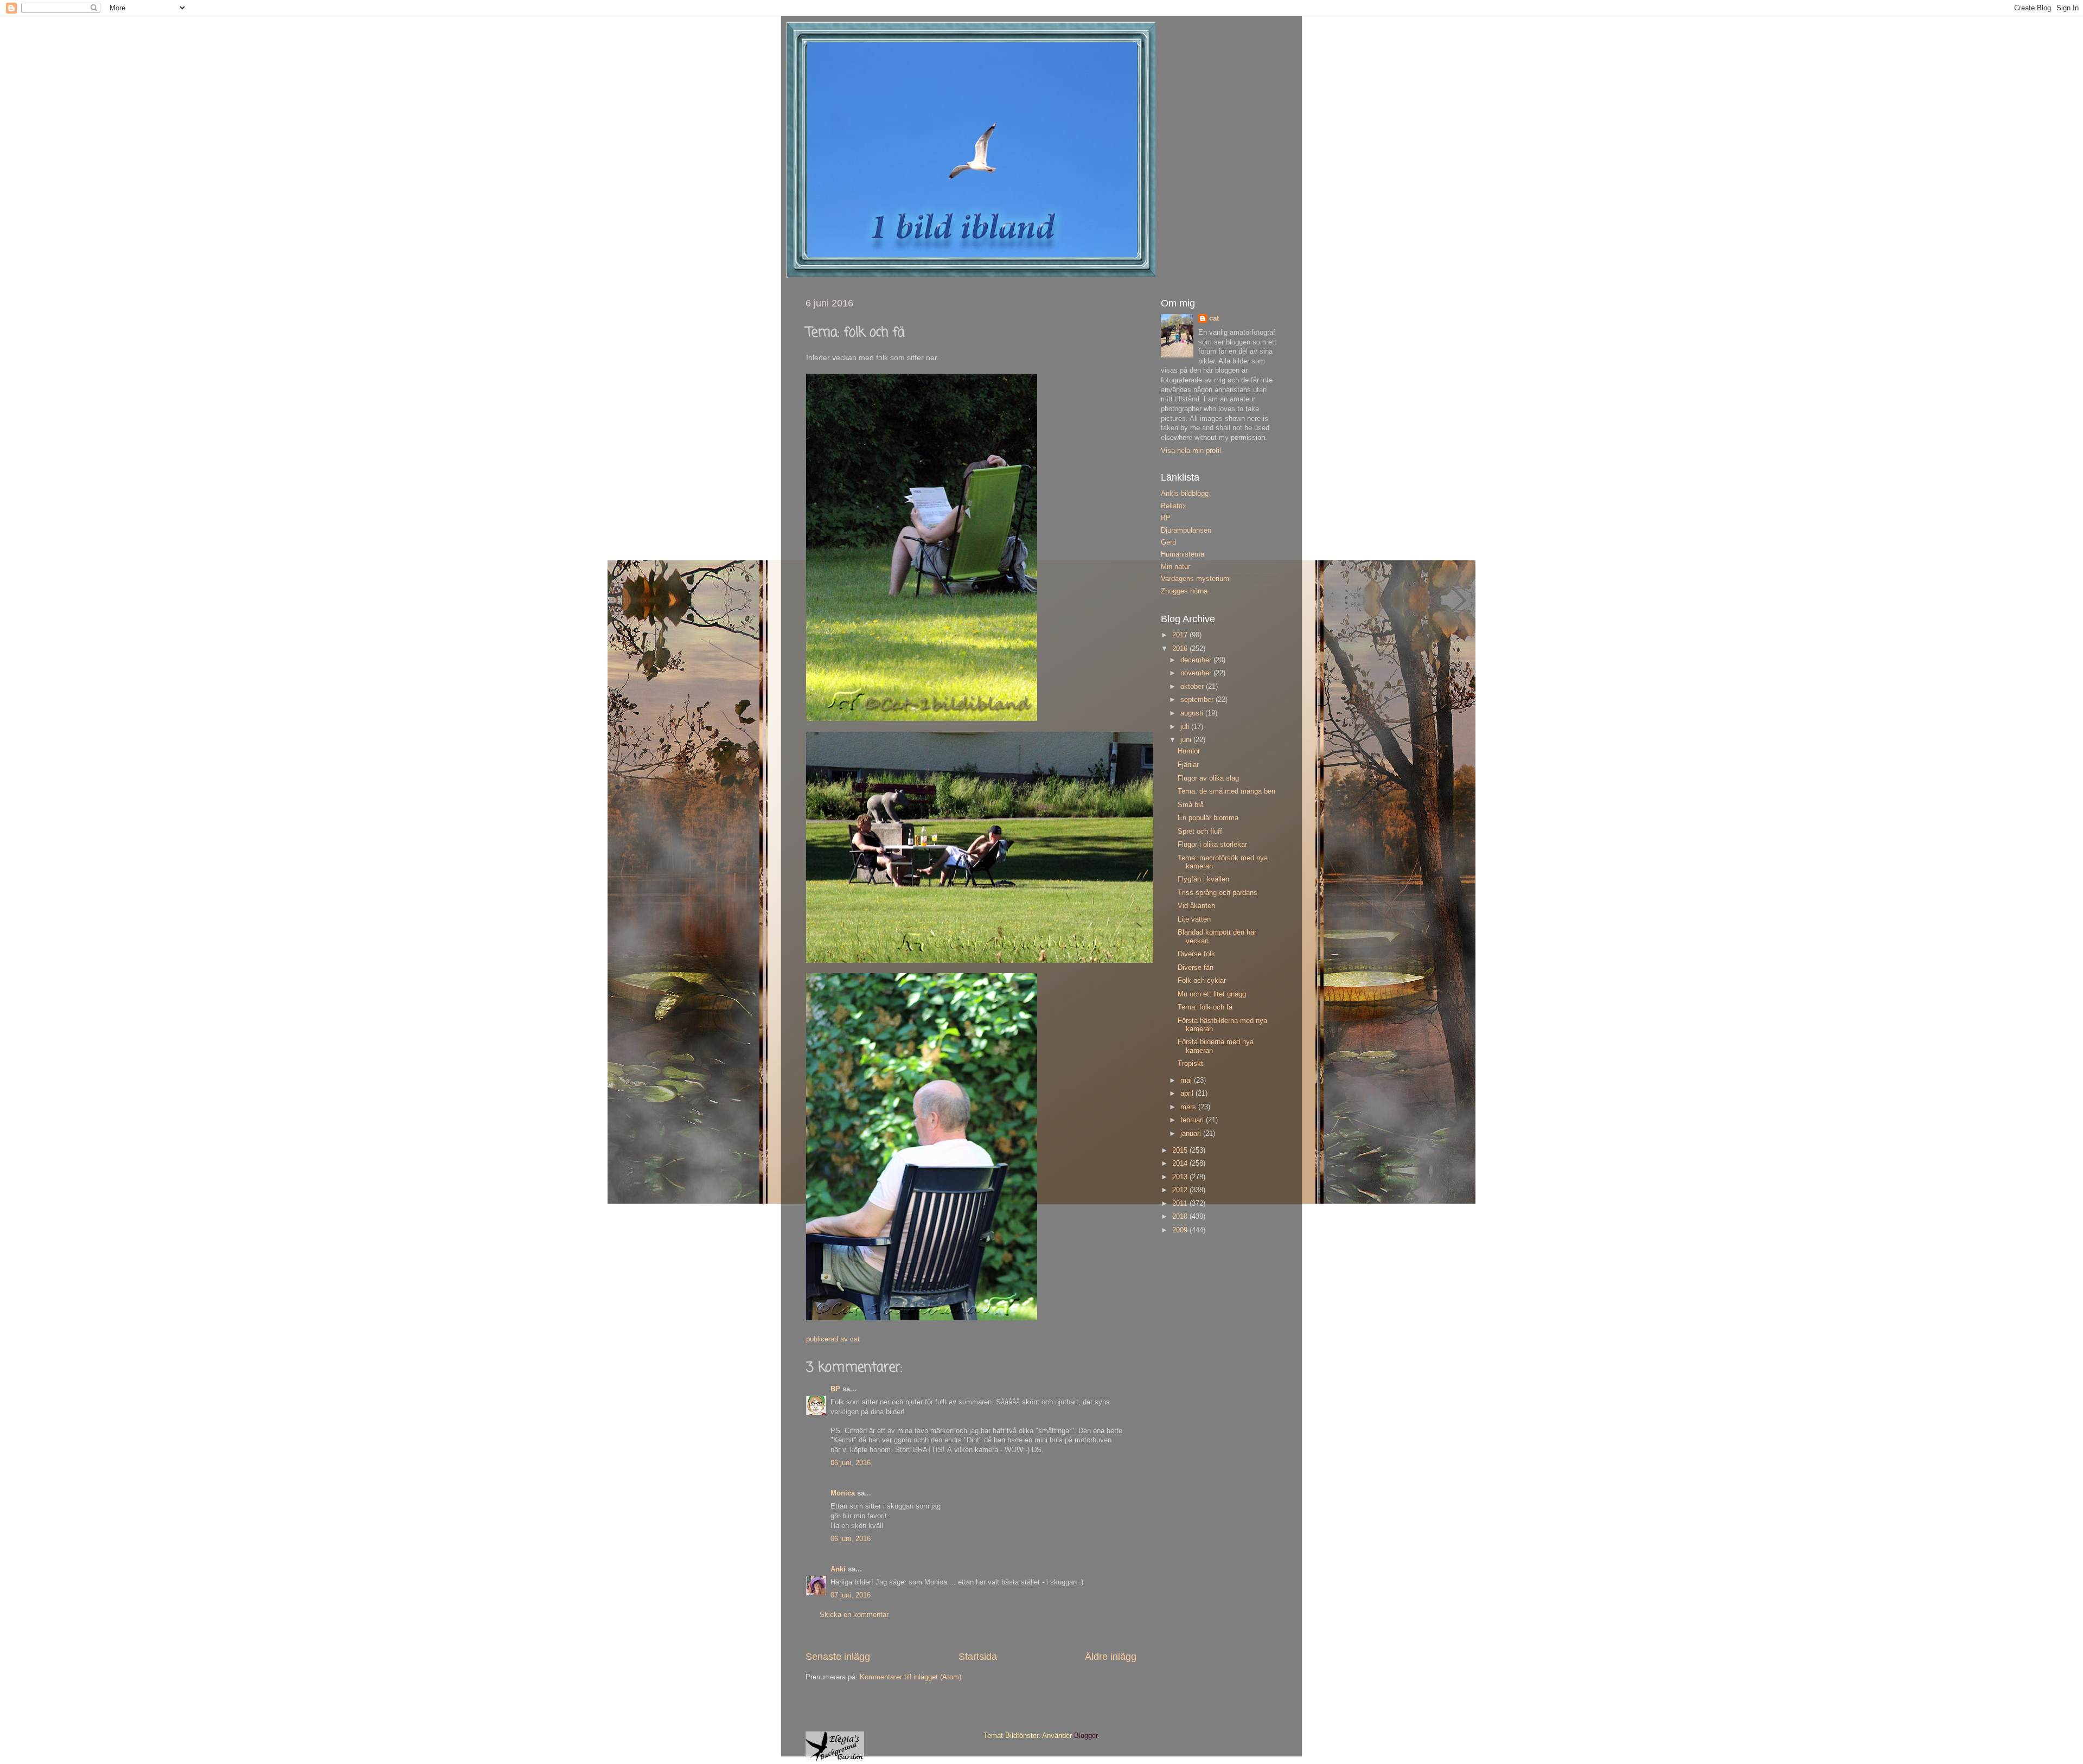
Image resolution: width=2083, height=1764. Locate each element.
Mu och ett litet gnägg (1212, 994)
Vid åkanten (1196, 906)
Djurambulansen (1186, 531)
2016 (1181, 649)
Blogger (1086, 1736)
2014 (1181, 1164)
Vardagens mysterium (1195, 579)
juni (1187, 740)
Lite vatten (1194, 919)
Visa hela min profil (1191, 451)
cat (1214, 318)
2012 (1181, 1190)
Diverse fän (1196, 968)
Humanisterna (1183, 554)
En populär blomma (1208, 818)
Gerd (1168, 542)
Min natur (1175, 567)
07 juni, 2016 (851, 1595)
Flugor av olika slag (1208, 778)
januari (1192, 1134)
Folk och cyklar (1202, 981)
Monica (843, 1493)
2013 (1181, 1177)
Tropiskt (1190, 1064)
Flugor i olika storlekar (1212, 845)
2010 (1181, 1217)
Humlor (1189, 751)
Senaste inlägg (838, 1657)
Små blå (1191, 805)
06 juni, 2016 (851, 1463)
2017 (1181, 635)
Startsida (978, 1657)
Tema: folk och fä (1205, 1007)
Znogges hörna (1184, 591)
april (1188, 1094)
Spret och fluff (1200, 832)
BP (835, 1389)
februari (1193, 1120)
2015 (1181, 1151)
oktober (1193, 687)
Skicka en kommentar (854, 1615)
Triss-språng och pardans (1218, 893)
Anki (838, 1569)
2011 (1181, 1204)
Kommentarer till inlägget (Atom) (910, 1677)
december (1197, 660)
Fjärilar (1188, 765)
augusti (1193, 713)
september (1198, 700)
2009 (1181, 1230)
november (1197, 673)
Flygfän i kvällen (1203, 879)
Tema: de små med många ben (1226, 791)
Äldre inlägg (1111, 1657)
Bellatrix (1174, 506)
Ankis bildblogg (1185, 494)
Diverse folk (1196, 954)
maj (1187, 1081)
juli (1186, 727)
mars (1189, 1107)
